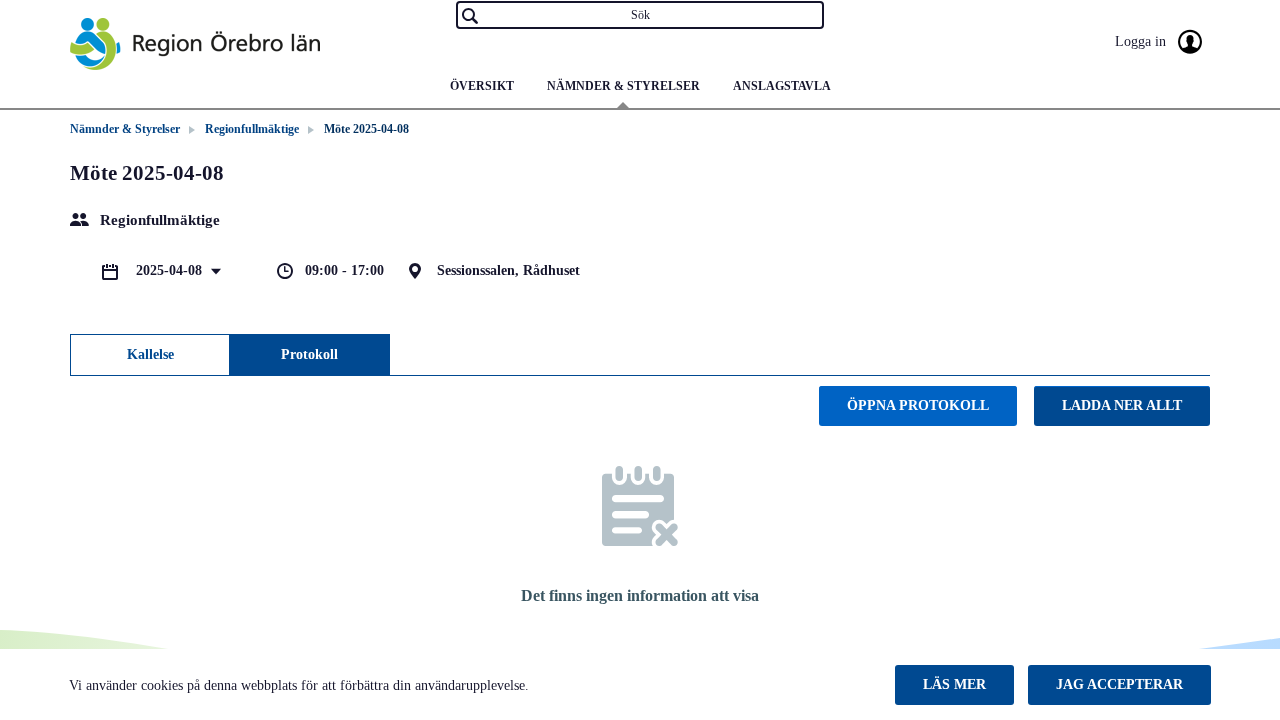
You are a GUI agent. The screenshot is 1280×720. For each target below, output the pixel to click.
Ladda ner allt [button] (1122, 405)
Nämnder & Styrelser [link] (125, 129)
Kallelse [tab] (150, 354)
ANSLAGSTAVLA (782, 86)
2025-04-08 (171, 270)
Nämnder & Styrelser (623, 86)
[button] (954, 685)
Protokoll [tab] (309, 354)
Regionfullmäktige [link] (252, 129)
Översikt (482, 86)
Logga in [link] (1142, 41)
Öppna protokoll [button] (918, 405)
